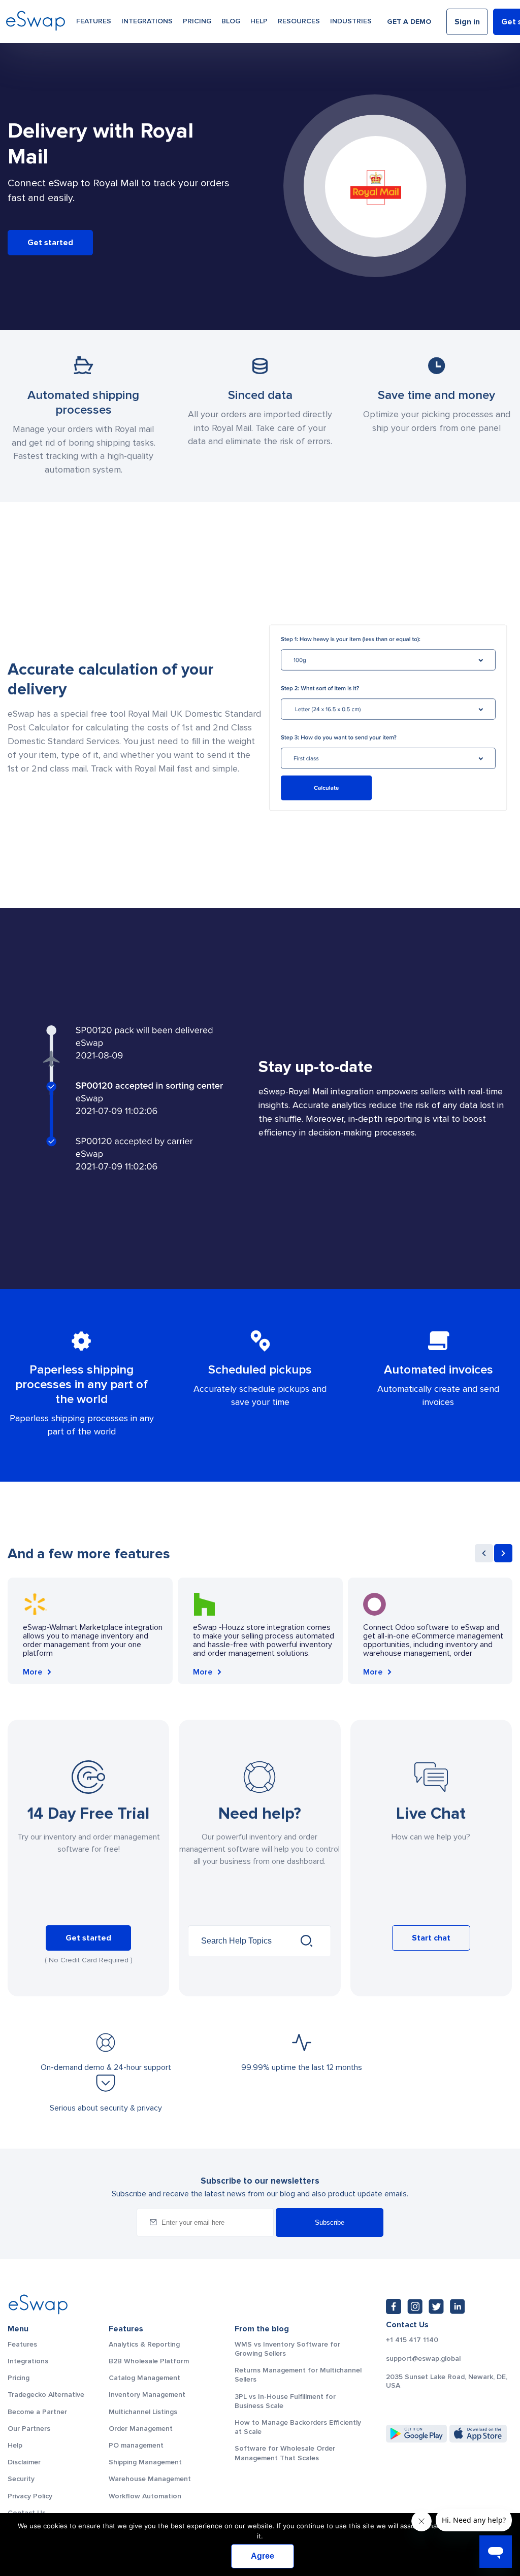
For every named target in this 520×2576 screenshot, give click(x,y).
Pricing (197, 21)
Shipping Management (145, 2462)
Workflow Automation (145, 2496)
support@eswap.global (423, 2359)
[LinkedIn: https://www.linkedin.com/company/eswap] (458, 2306)
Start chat (431, 1938)
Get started (50, 243)
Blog (231, 21)
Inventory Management (147, 2395)
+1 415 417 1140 (412, 2340)
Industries (351, 21)
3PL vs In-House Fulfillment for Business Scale (285, 2401)
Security (21, 2479)
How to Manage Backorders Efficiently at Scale (298, 2427)
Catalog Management (144, 2378)
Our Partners (29, 2429)
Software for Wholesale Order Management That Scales (285, 2453)
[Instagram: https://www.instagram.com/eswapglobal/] (415, 2306)
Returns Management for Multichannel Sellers (298, 2375)
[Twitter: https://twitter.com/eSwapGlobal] (436, 2306)
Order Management (141, 2429)
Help (259, 21)
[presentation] (484, 1553)
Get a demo (409, 22)
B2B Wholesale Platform (149, 2361)
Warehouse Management (150, 2479)
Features (94, 21)
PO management (136, 2445)
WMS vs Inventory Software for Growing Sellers (287, 2349)
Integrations (147, 21)
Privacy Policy (30, 2496)
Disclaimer (24, 2462)
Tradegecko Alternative (46, 2395)
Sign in (467, 22)
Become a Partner (37, 2412)
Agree (263, 2556)
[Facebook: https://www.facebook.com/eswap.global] (394, 2306)
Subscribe (330, 2222)
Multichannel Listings (143, 2412)
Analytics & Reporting (144, 2344)
